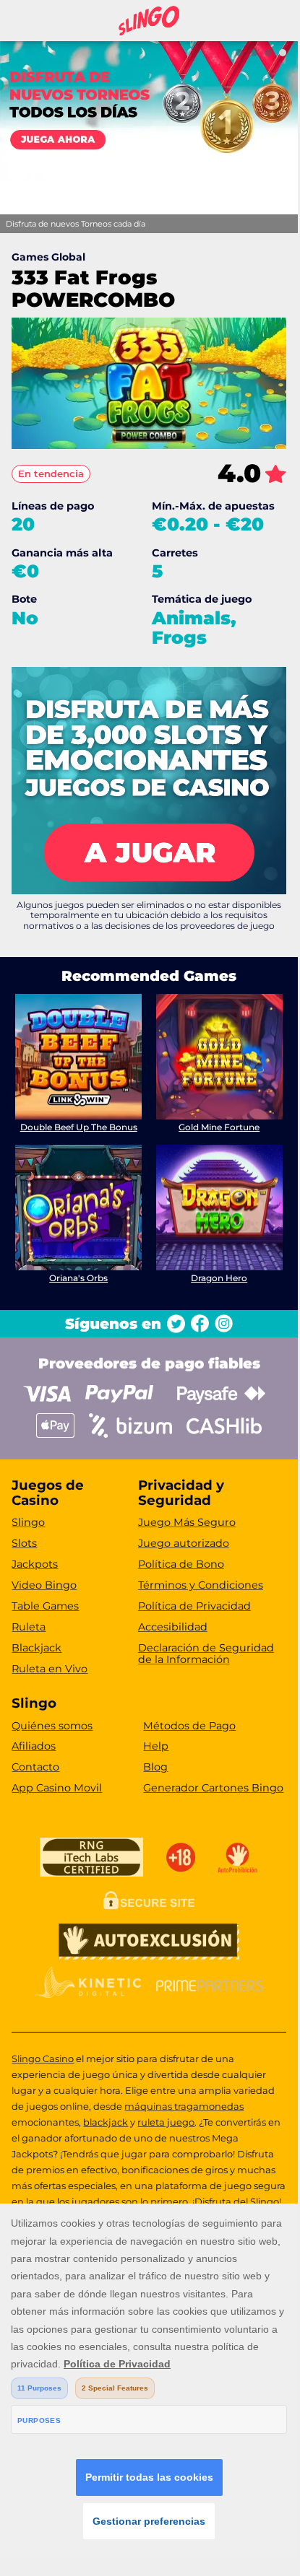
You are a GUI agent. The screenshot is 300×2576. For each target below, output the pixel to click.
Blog (155, 1767)
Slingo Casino (43, 2058)
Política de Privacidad (194, 1606)
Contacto (35, 1767)
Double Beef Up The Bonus (79, 1127)
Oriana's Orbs (78, 1278)
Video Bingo (44, 1585)
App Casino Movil (57, 1788)
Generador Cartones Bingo (213, 1788)
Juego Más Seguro (187, 1522)
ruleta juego (166, 2122)
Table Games (45, 1606)
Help (156, 1746)
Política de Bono (181, 1564)
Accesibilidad (173, 1627)
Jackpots (35, 1564)
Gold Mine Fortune (219, 1127)
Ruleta (29, 1627)
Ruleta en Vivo (50, 1669)
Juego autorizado (184, 1543)
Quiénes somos (52, 1726)
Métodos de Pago (189, 1726)
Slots (24, 1543)
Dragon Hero (219, 1278)
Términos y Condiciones (201, 1585)
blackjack (106, 2122)
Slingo (28, 1522)
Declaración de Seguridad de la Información (206, 1654)
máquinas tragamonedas (184, 2106)
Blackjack (37, 1648)
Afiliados (34, 1746)
